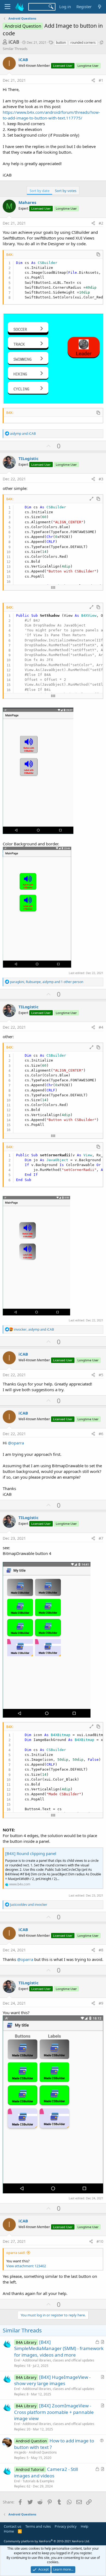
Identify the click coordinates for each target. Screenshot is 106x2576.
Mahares (27, 202)
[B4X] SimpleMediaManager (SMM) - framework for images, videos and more (59, 2349)
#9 (101, 2003)
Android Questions (43, 2452)
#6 (101, 1434)
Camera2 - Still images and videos (46, 2472)
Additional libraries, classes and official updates (58, 2360)
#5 (101, 1375)
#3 (101, 479)
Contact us (13, 2526)
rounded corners (83, 42)
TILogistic (29, 458)
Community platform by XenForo (47, 2541)
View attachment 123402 (26, 2266)
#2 (101, 223)
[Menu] (7, 7)
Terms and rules (38, 2526)
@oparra (16, 1443)
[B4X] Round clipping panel (31, 1853)
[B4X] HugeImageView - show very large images (52, 2380)
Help (85, 2526)
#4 (101, 1027)
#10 (100, 2241)
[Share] (93, 80)
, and (34, 1329)
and (23, 434)
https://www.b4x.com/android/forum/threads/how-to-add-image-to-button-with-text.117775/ (51, 115)
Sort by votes (66, 191)
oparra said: (16, 2253)
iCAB (14, 42)
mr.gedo (20, 2452)
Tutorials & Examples (38, 2481)
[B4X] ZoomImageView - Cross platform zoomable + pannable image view (54, 2412)
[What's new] (100, 7)
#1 (101, 80)
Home (9, 2531)
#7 (101, 1538)
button (61, 42)
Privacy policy (66, 2526)
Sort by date (40, 191)
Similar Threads (15, 49)
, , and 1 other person (47, 982)
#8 (101, 1950)
